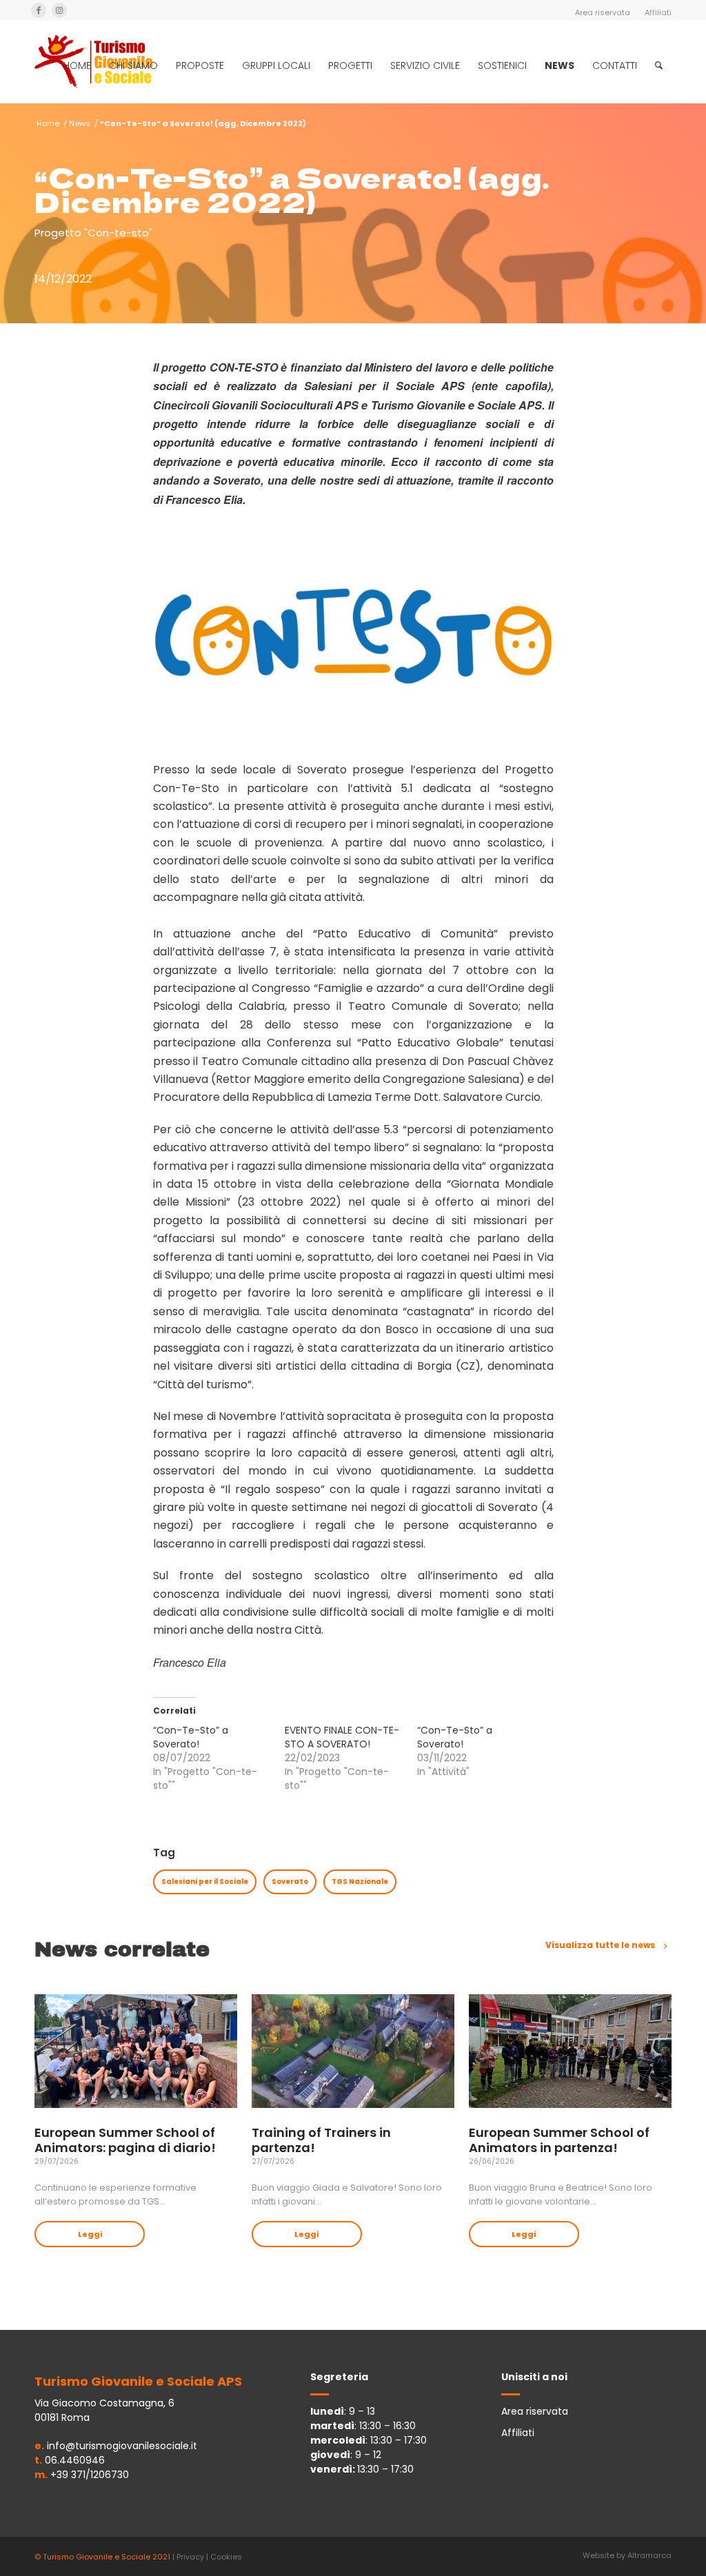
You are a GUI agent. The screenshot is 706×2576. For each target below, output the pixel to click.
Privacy (190, 2557)
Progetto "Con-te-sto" (93, 233)
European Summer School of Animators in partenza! (559, 2140)
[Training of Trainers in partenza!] (353, 2051)
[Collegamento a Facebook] (39, 10)
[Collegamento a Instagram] (59, 10)
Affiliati (658, 12)
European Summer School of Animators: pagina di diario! (125, 2140)
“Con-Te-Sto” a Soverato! (191, 1737)
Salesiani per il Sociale (205, 1882)
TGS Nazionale (360, 1882)
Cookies (226, 2557)
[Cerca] (659, 65)
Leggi (90, 2234)
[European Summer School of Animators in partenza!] (570, 2051)
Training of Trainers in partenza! (321, 2140)
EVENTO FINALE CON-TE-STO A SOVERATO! (342, 1737)
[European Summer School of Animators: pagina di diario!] (136, 2051)
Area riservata (603, 12)
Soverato (290, 1882)
